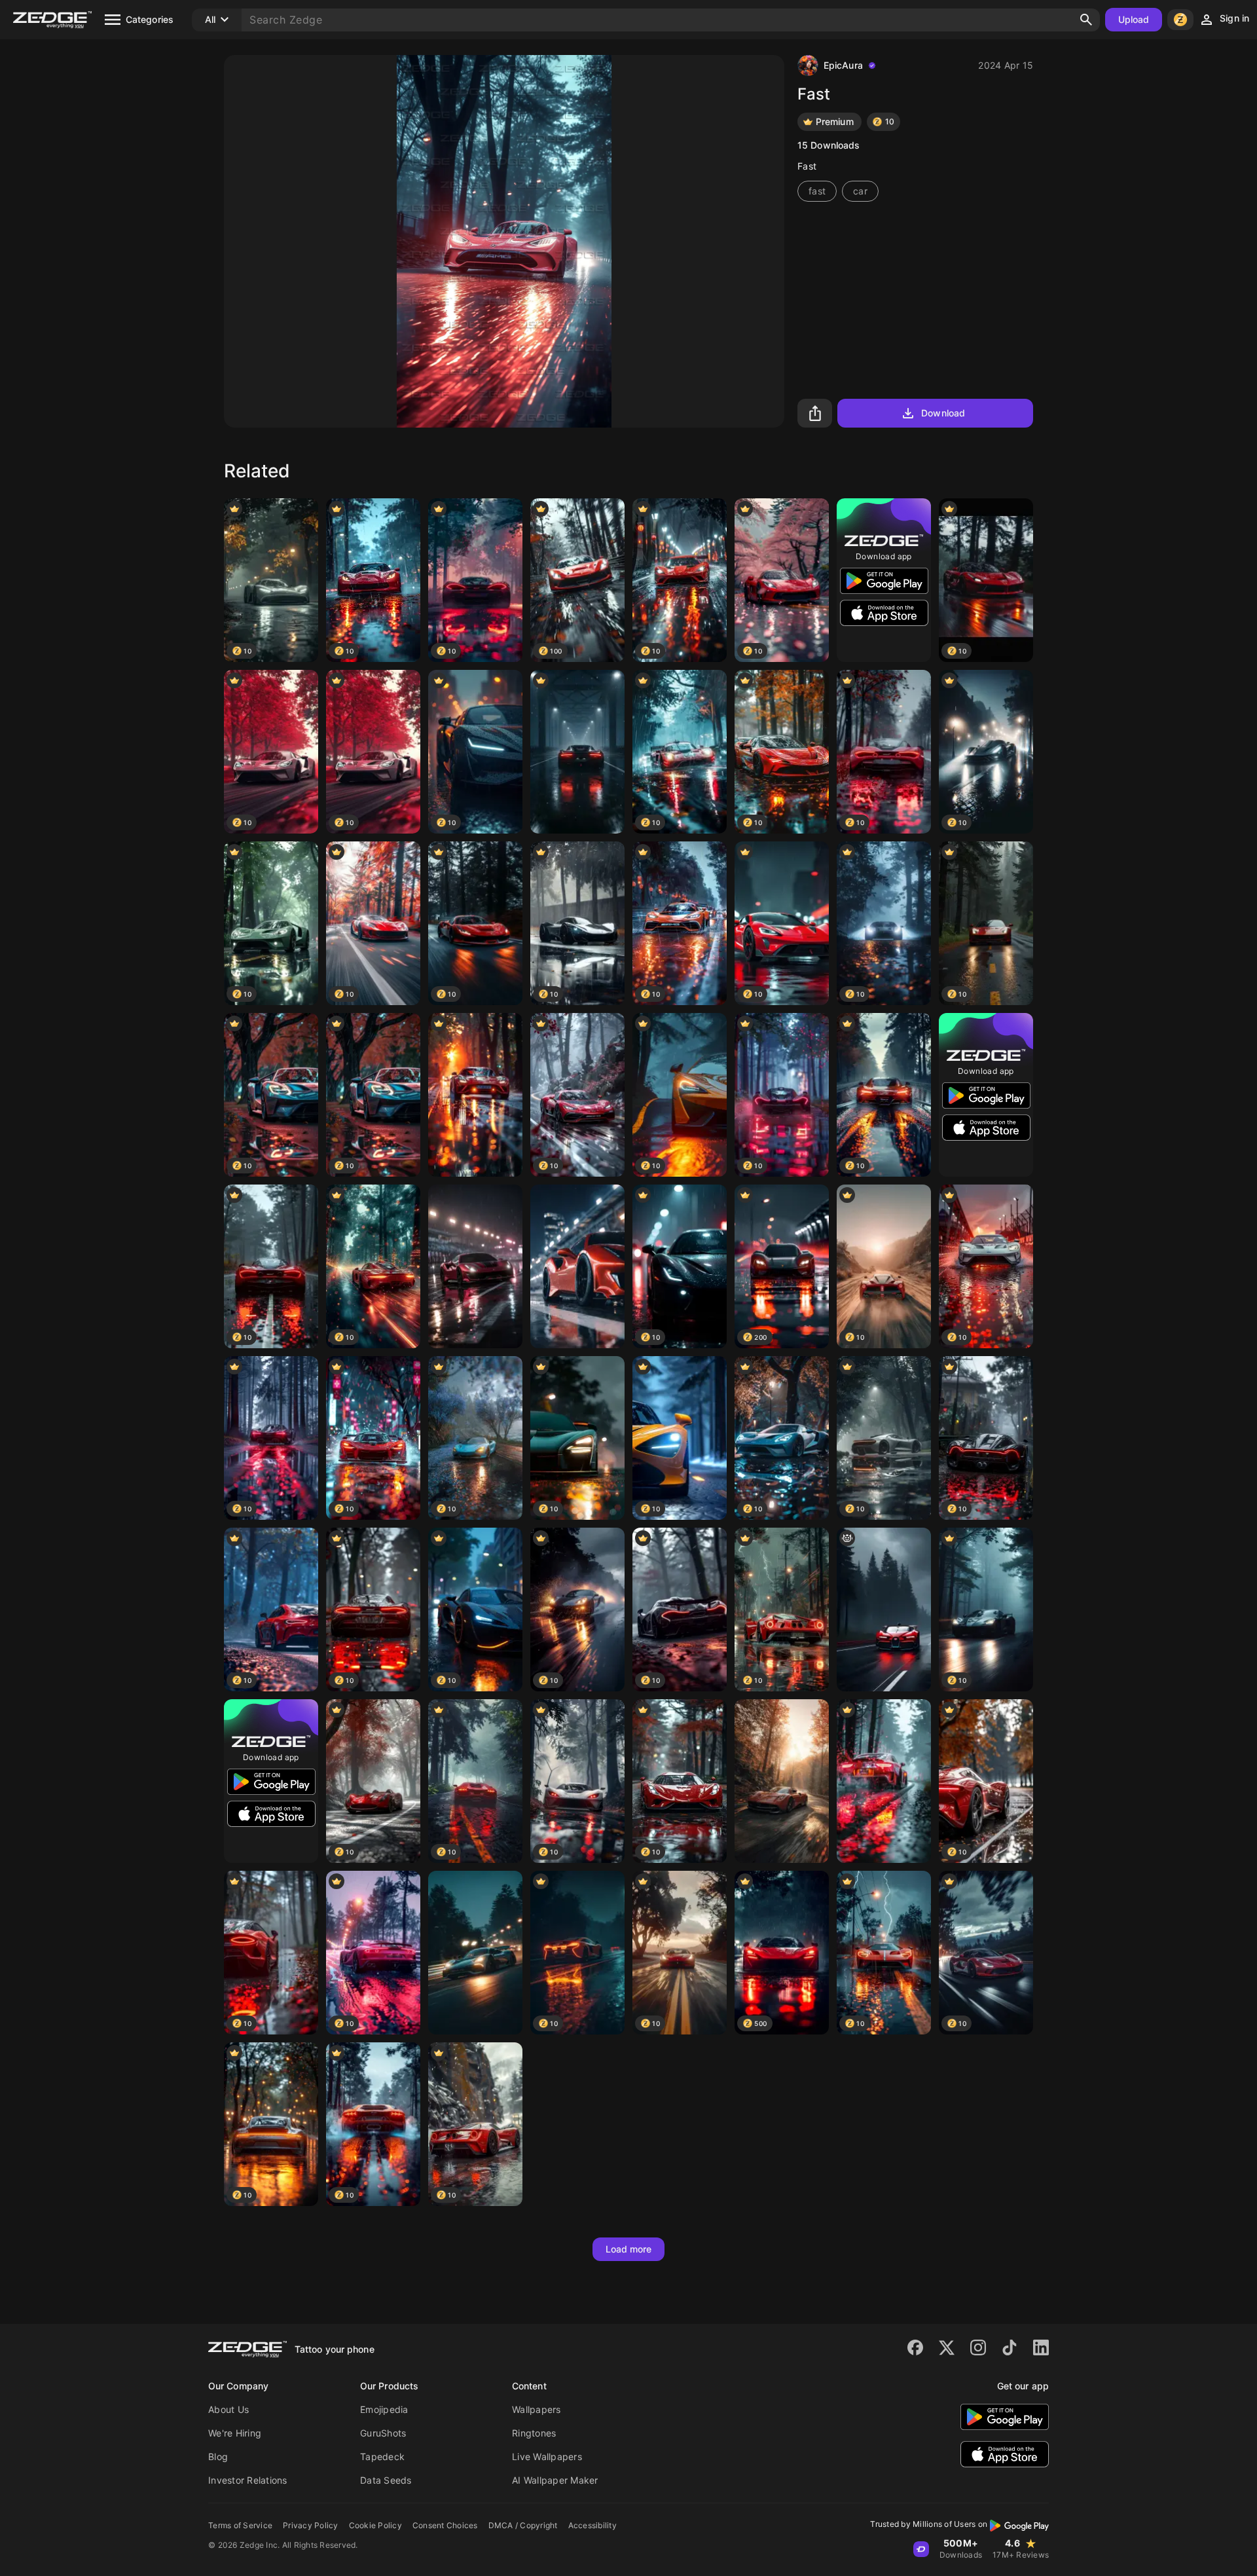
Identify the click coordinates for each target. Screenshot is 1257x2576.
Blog (218, 2456)
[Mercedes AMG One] (475, 1953)
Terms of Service (240, 2525)
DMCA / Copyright (523, 2525)
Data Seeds (386, 2480)
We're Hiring (235, 2433)
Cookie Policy (375, 2525)
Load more (629, 2249)
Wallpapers (537, 2409)
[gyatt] (884, 1610)
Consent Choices (445, 2525)
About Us (228, 2409)
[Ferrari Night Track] (475, 1266)
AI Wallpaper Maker (555, 2480)
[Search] (1086, 20)
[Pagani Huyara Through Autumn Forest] (782, 1781)
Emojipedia (384, 2409)
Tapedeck (382, 2456)
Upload (1134, 19)
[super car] (884, 1781)
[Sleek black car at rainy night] (577, 752)
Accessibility (592, 2525)
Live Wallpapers (547, 2456)
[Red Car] (475, 1095)
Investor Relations (248, 2480)
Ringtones (534, 2433)
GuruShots (383, 2433)
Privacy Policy (311, 2525)
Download (943, 413)
